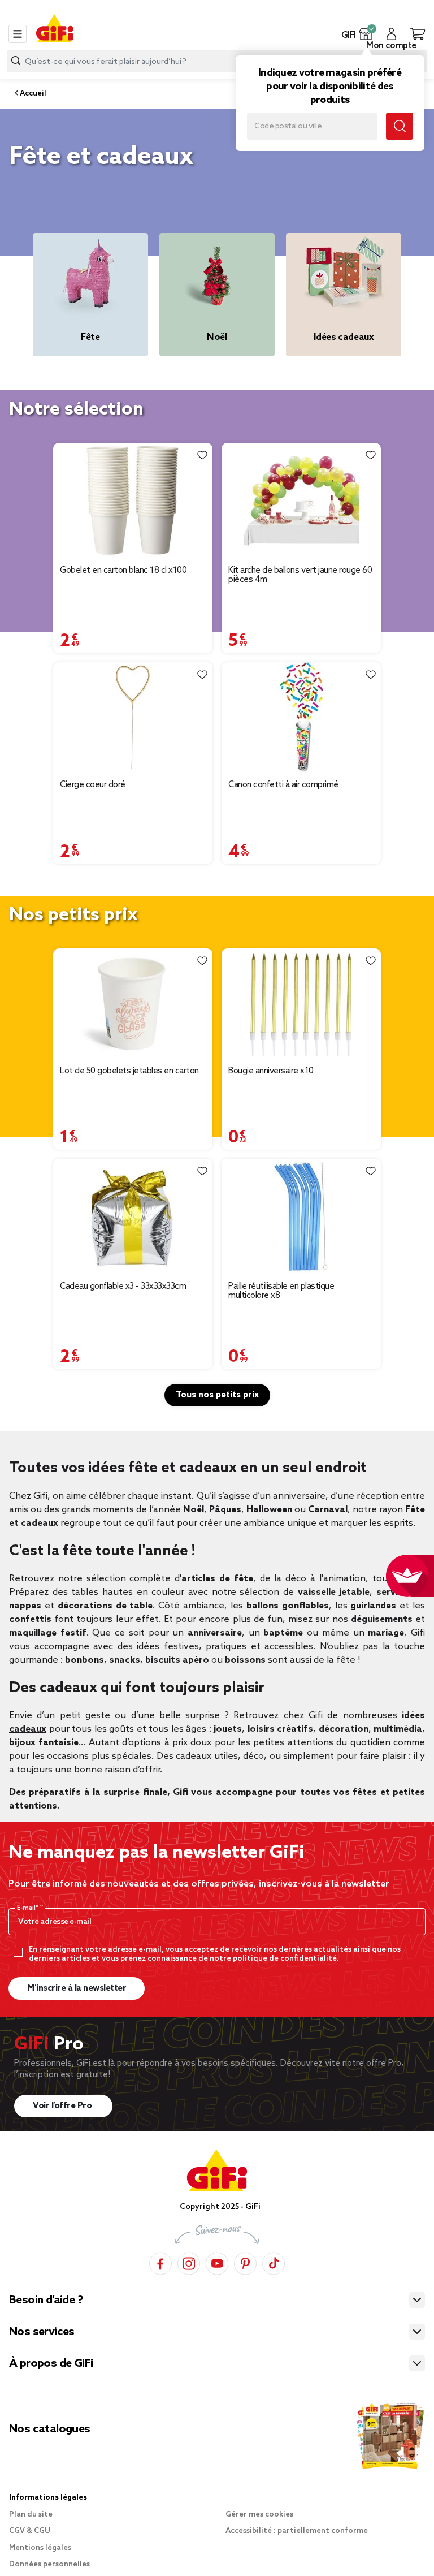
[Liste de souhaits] (202, 455)
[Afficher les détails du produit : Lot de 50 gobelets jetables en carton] (133, 1004)
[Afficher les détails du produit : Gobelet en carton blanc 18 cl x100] (133, 500)
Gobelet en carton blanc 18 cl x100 (123, 571)
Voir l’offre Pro (63, 2106)
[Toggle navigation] (18, 34)
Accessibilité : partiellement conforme (297, 2531)
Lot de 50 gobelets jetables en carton (129, 1071)
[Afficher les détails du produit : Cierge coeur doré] (133, 717)
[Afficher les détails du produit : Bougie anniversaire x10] (301, 1004)
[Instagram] (189, 2262)
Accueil (32, 94)
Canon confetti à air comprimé (283, 785)
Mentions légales (40, 2548)
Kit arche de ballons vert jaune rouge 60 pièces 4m (300, 575)
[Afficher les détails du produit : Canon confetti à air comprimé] (301, 717)
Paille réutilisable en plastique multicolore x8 (281, 1291)
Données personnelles (49, 2564)
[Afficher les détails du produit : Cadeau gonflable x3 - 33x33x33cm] (133, 1216)
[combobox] (217, 61)
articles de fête (217, 1579)
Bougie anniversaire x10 (271, 1071)
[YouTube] (217, 2262)
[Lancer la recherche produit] (16, 61)
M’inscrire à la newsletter (77, 1988)
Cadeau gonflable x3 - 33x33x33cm (123, 1287)
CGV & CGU (30, 2531)
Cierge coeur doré (93, 785)
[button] (366, 34)
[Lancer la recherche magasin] (400, 126)
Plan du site (31, 2515)
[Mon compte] (391, 34)
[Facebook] (160, 2262)
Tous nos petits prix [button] (217, 1395)
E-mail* (29, 1908)
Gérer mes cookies (259, 2515)
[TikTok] (274, 2262)
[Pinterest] (245, 2262)
